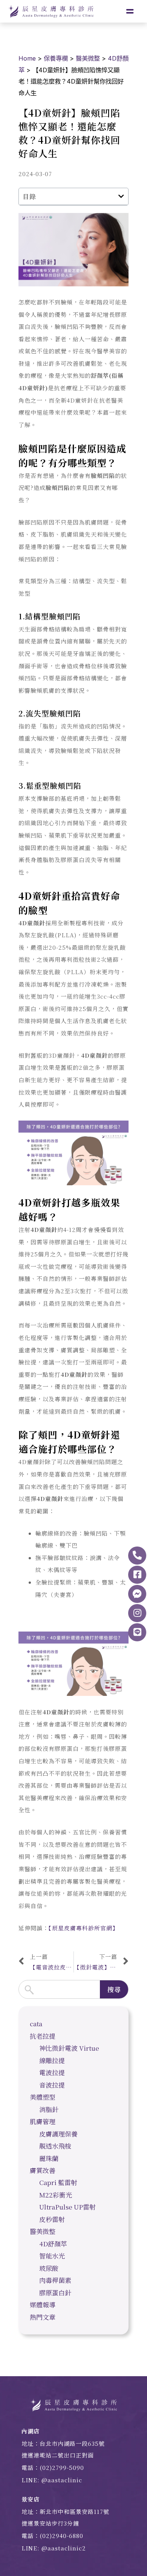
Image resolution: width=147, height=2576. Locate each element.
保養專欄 (56, 58)
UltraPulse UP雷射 (67, 2207)
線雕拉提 (52, 2060)
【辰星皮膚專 (65, 1928)
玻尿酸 (49, 2268)
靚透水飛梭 (55, 2146)
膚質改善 (43, 2170)
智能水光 (52, 2256)
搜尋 (114, 1989)
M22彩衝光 (56, 2195)
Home (27, 58)
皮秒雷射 (52, 2219)
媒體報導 (43, 2305)
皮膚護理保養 (58, 2134)
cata (36, 2023)
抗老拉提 (43, 2036)
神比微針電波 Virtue (69, 2048)
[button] (121, 196)
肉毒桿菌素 (55, 2280)
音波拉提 (52, 2085)
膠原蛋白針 (55, 2292)
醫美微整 (88, 58)
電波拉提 (52, 2072)
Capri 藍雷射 (58, 2182)
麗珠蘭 (49, 2158)
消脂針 (49, 2109)
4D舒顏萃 (53, 2244)
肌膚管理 (43, 2121)
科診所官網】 (100, 1928)
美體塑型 (43, 2097)
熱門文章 (43, 2317)
